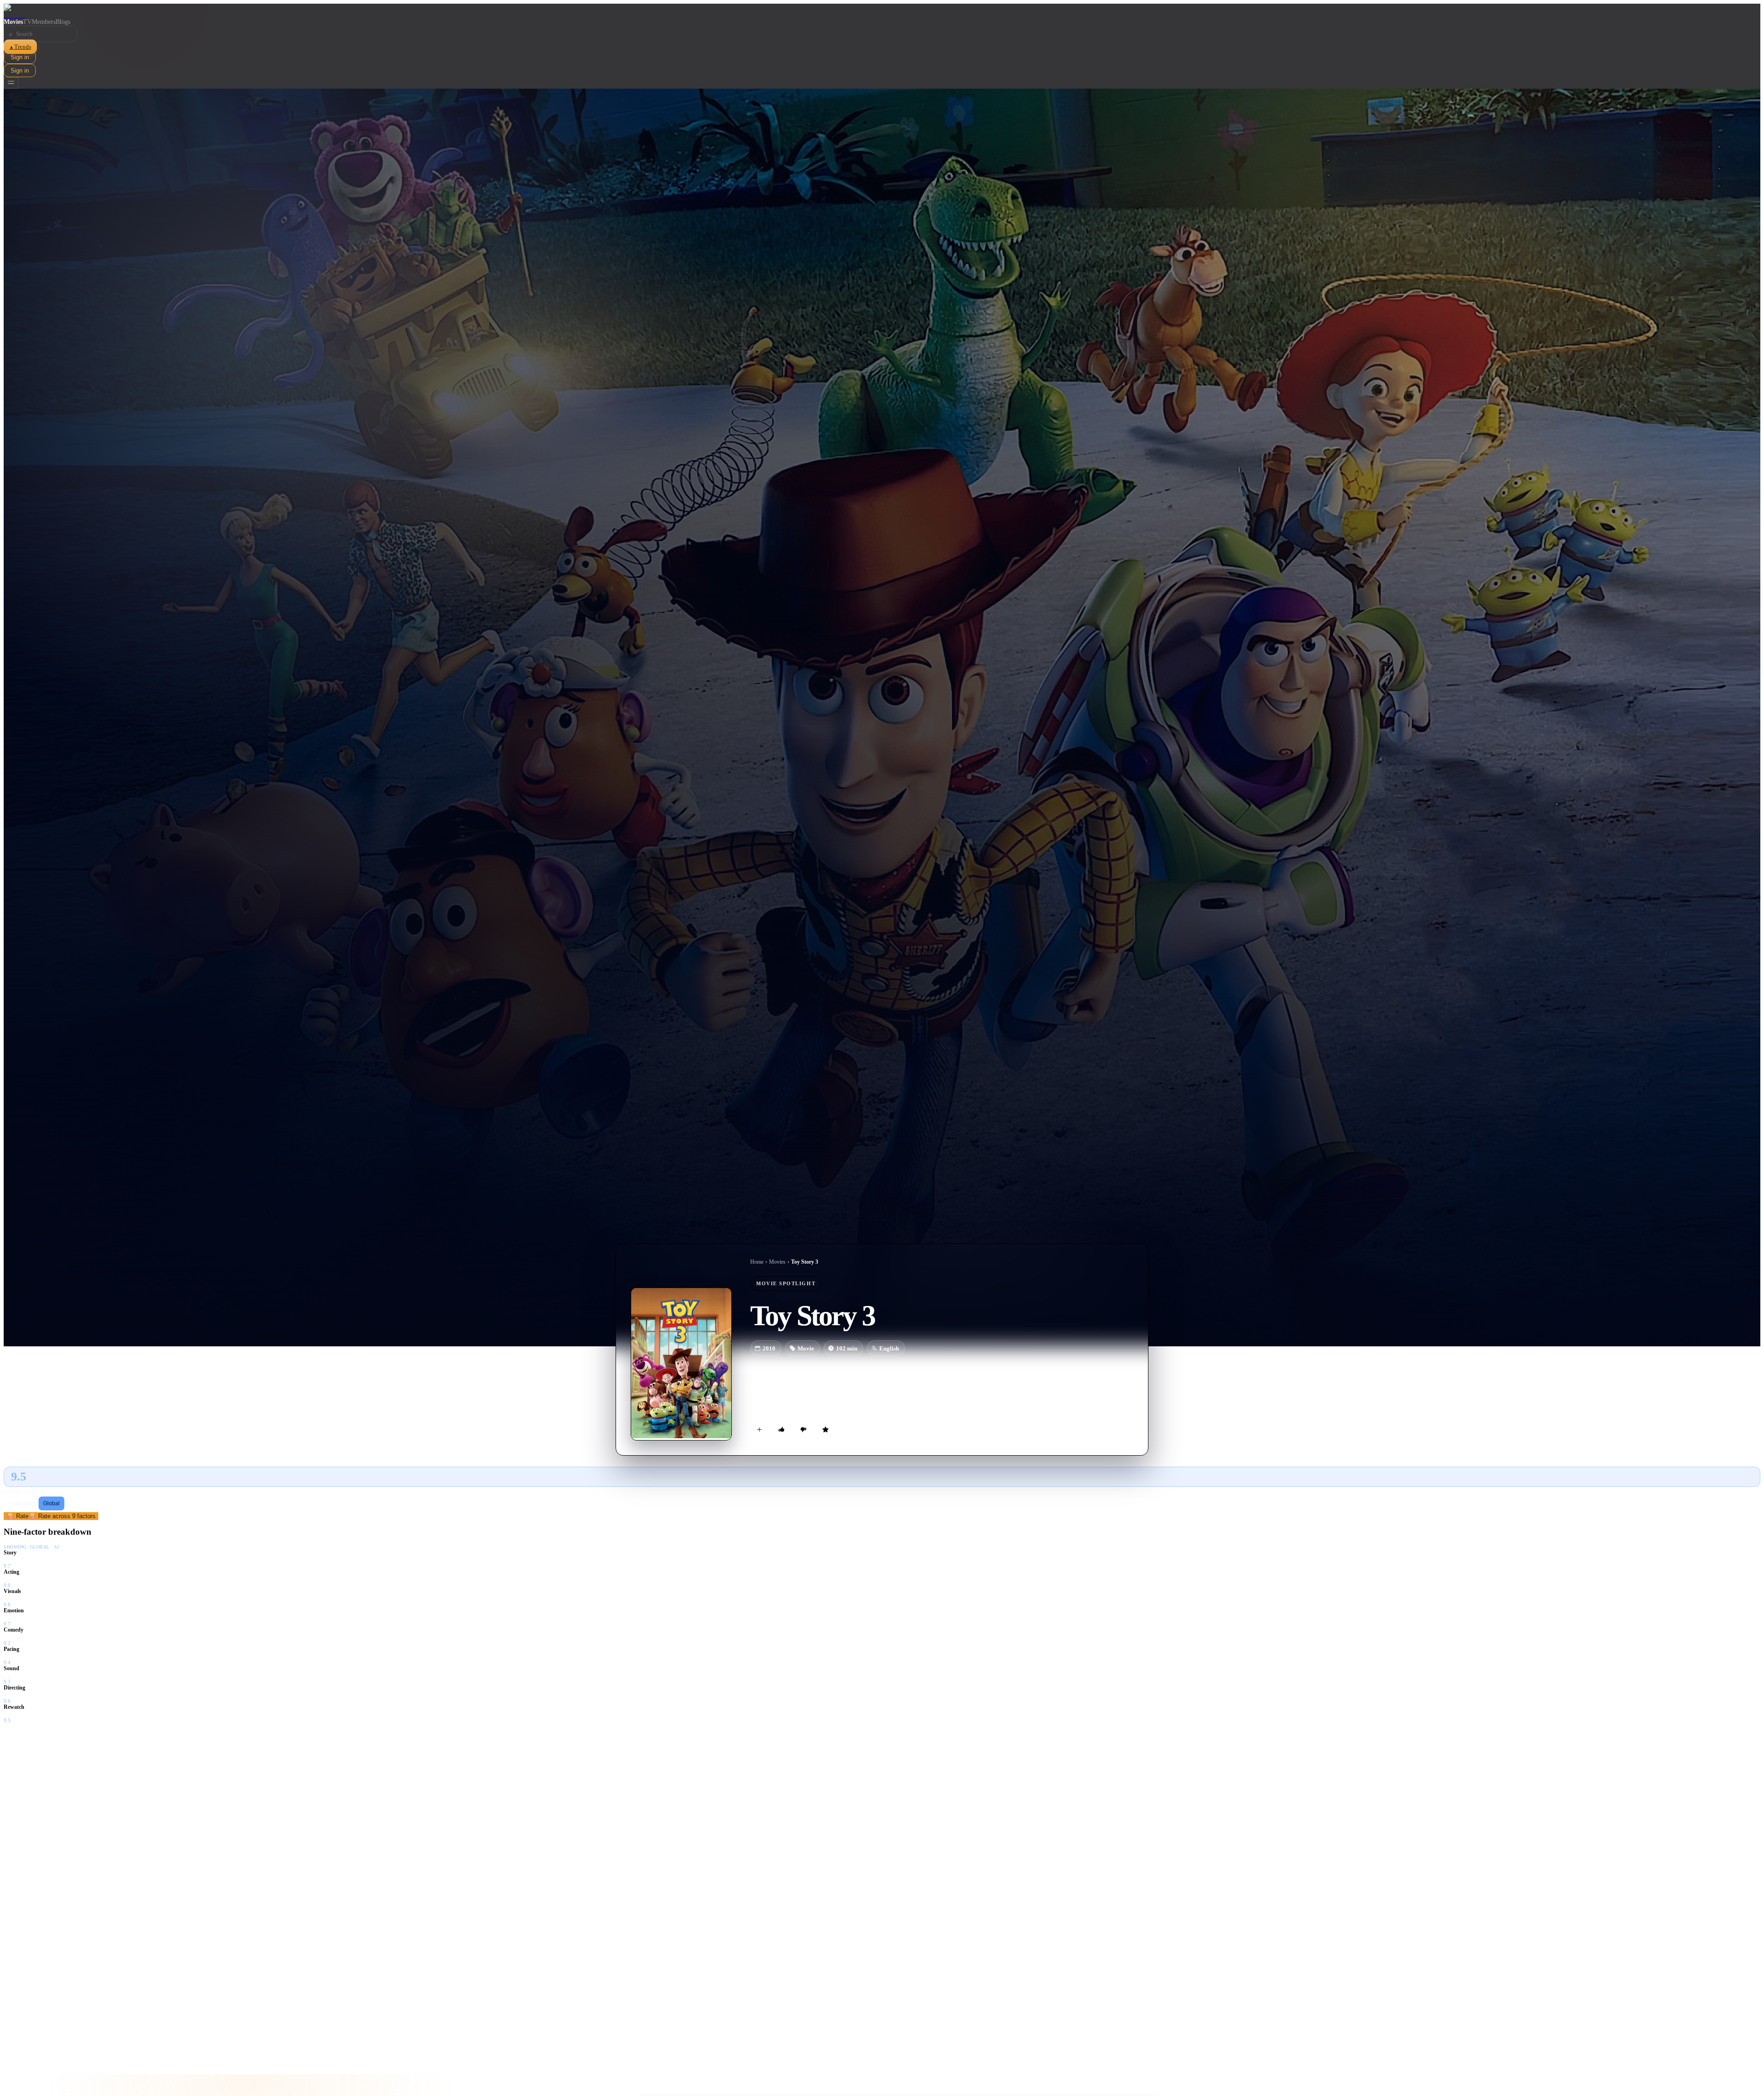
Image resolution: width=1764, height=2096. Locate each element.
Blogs (63, 22)
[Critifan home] (882, 11)
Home (757, 1262)
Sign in (20, 57)
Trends (20, 47)
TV (27, 22)
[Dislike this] (803, 1429)
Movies (13, 22)
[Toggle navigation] (11, 83)
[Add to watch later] (759, 1429)
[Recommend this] (781, 1429)
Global (51, 1503)
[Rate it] (825, 1429)
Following (22, 1503)
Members (44, 22)
